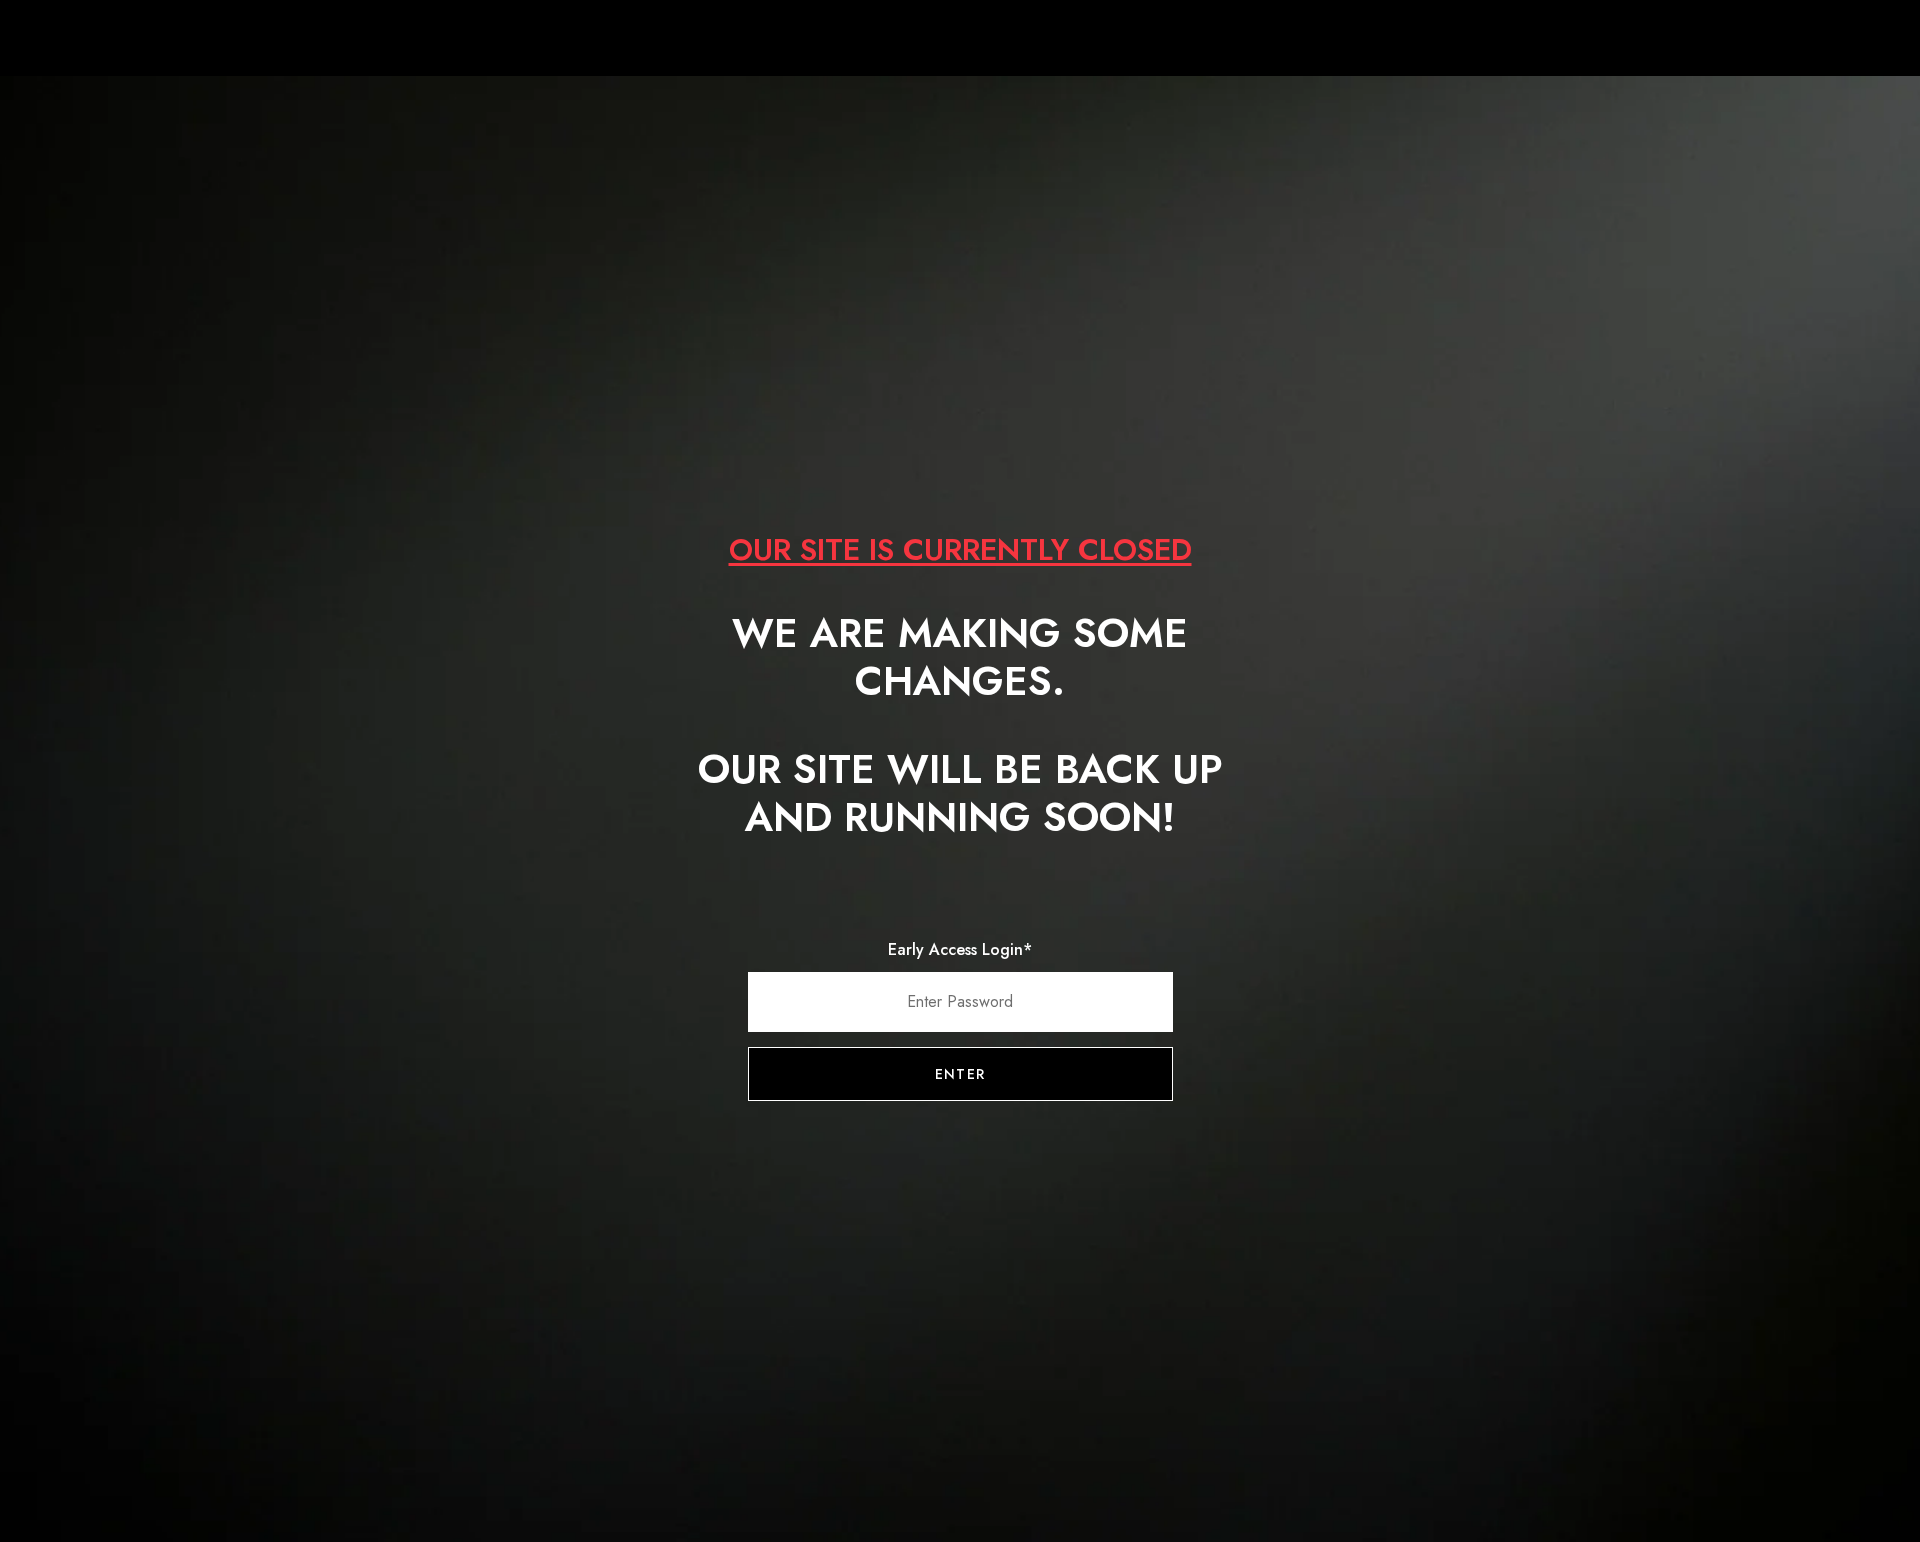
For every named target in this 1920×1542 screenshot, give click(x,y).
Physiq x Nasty (960, 40)
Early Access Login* (960, 949)
